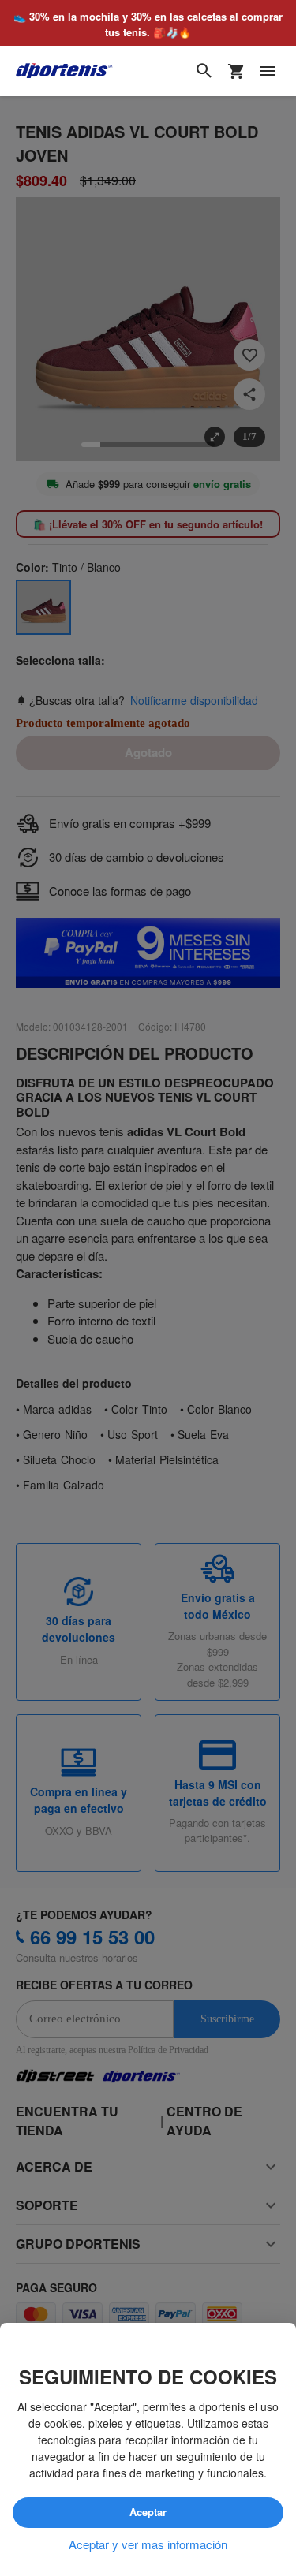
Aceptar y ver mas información (148, 2544)
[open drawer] (268, 72)
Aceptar (148, 2512)
